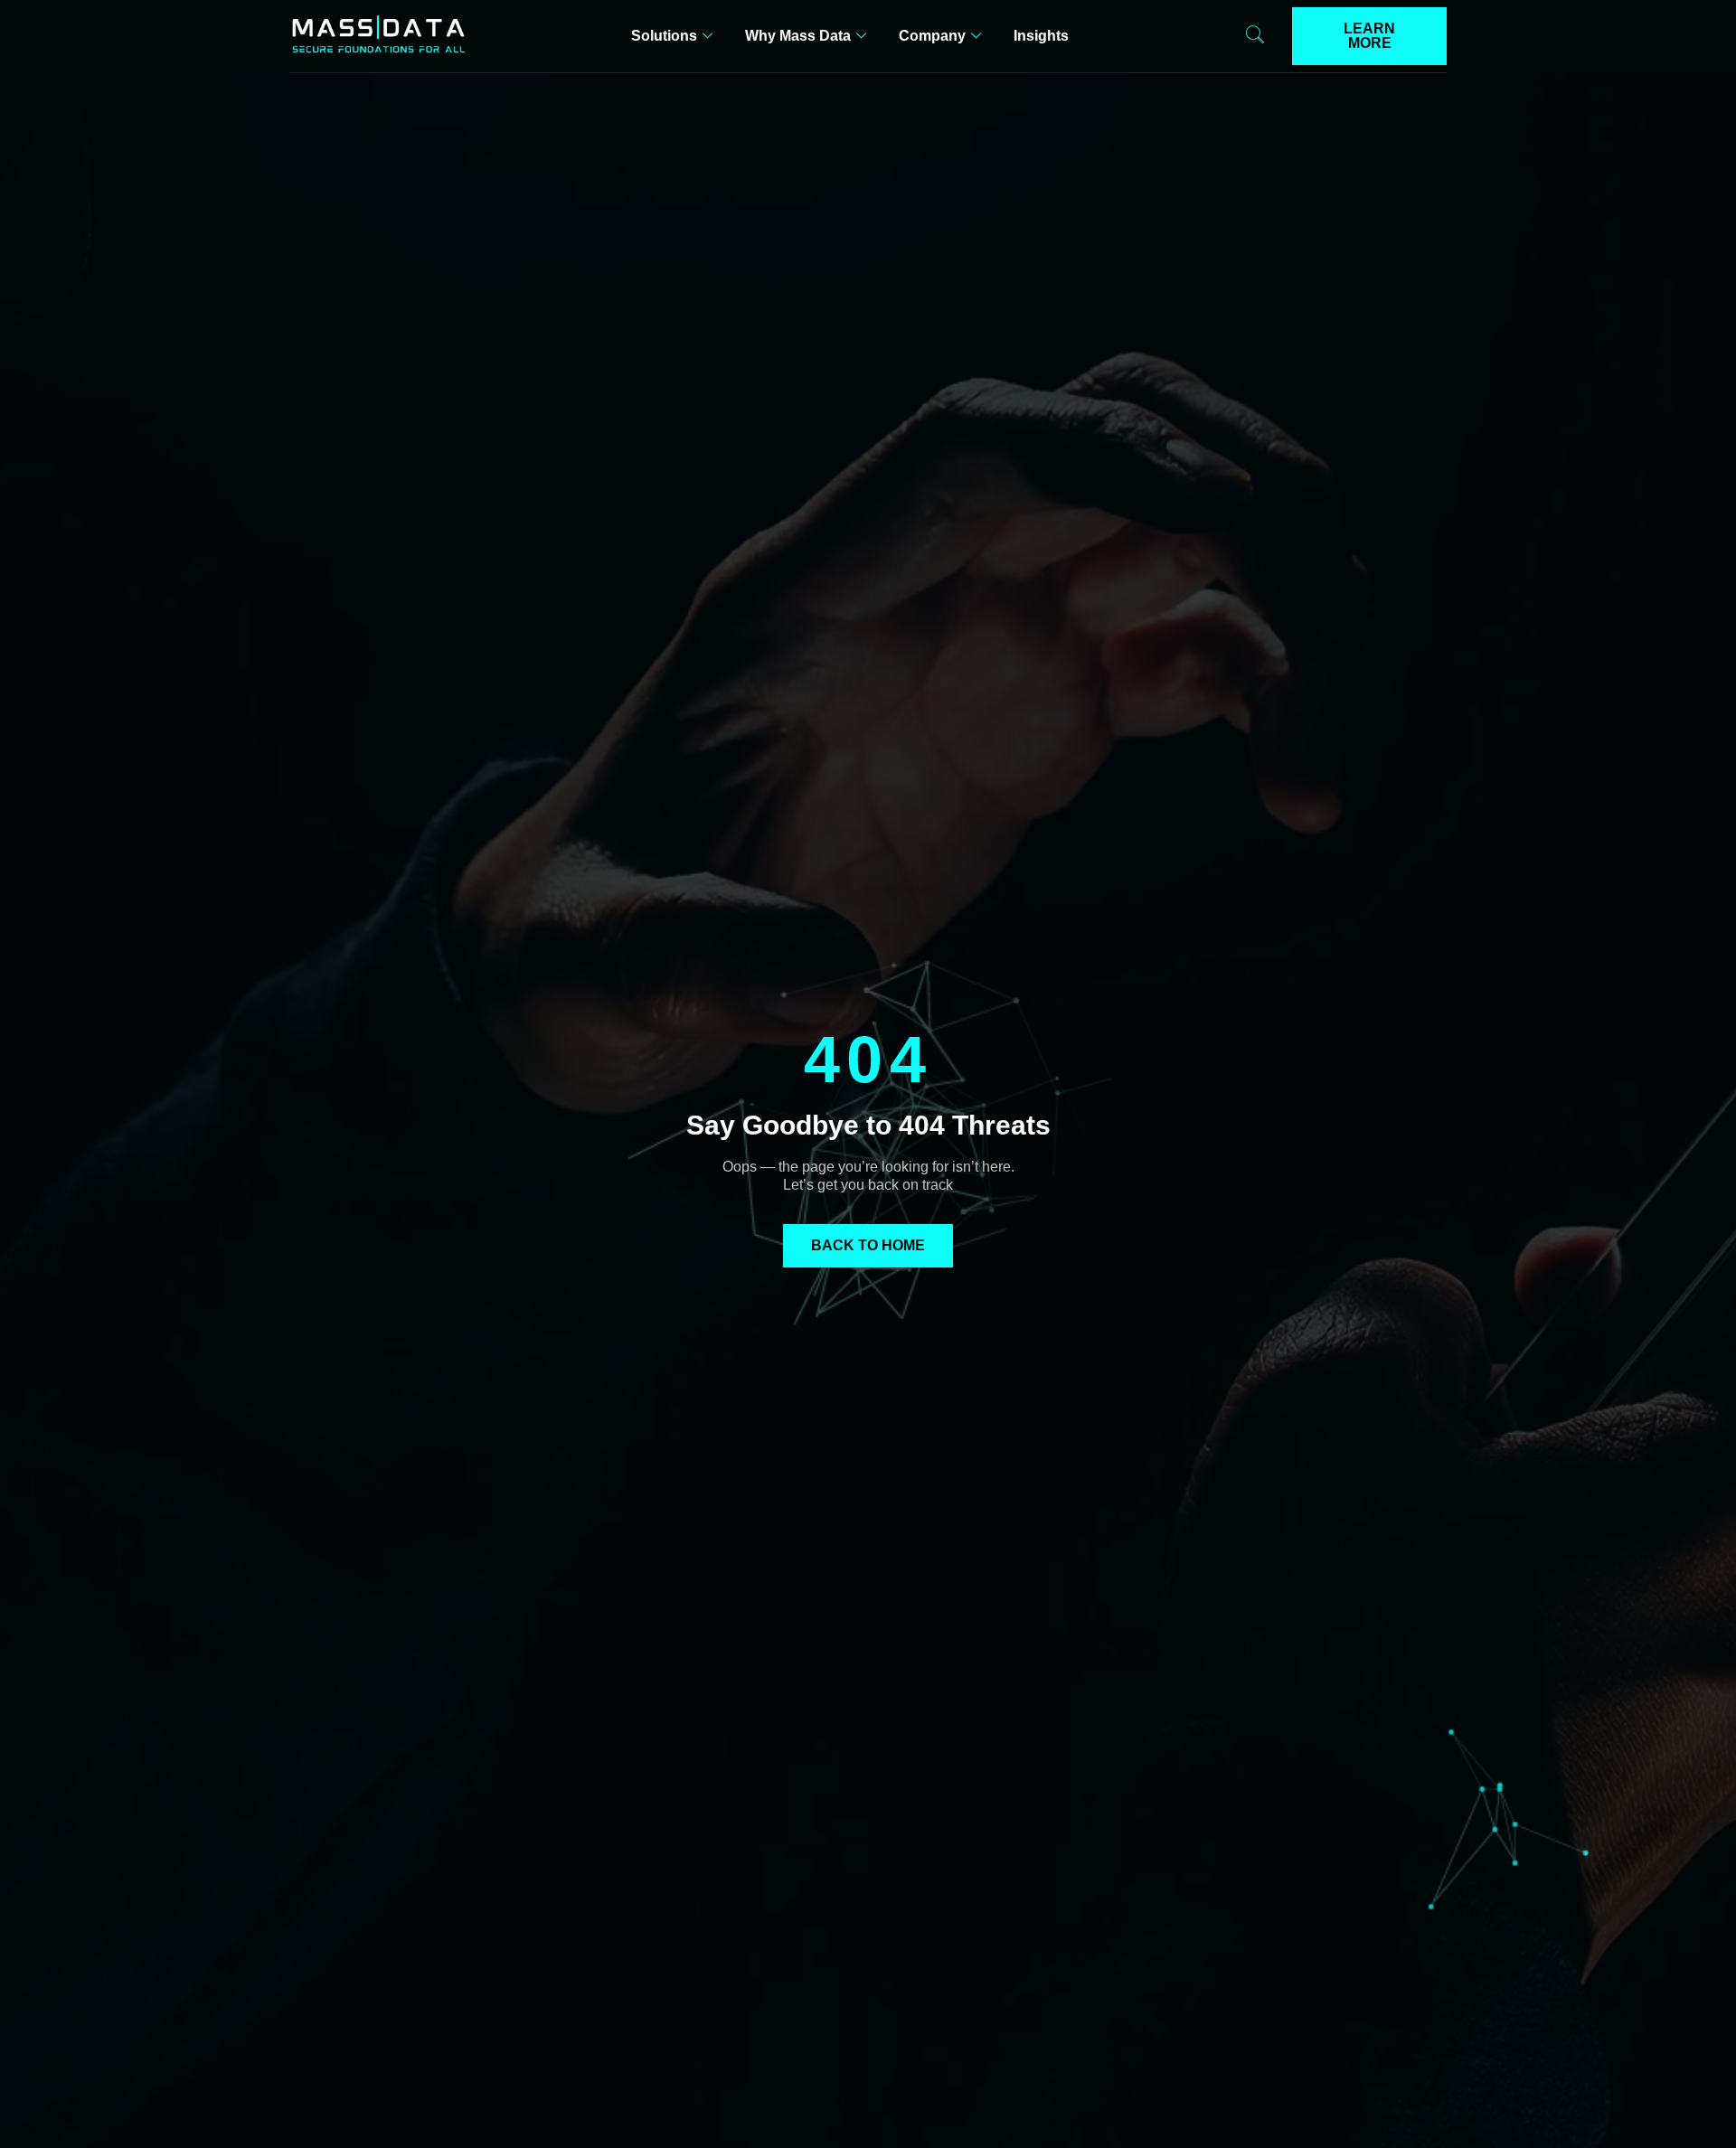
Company (932, 36)
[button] (1255, 36)
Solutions (664, 36)
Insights (1041, 36)
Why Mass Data (798, 36)
